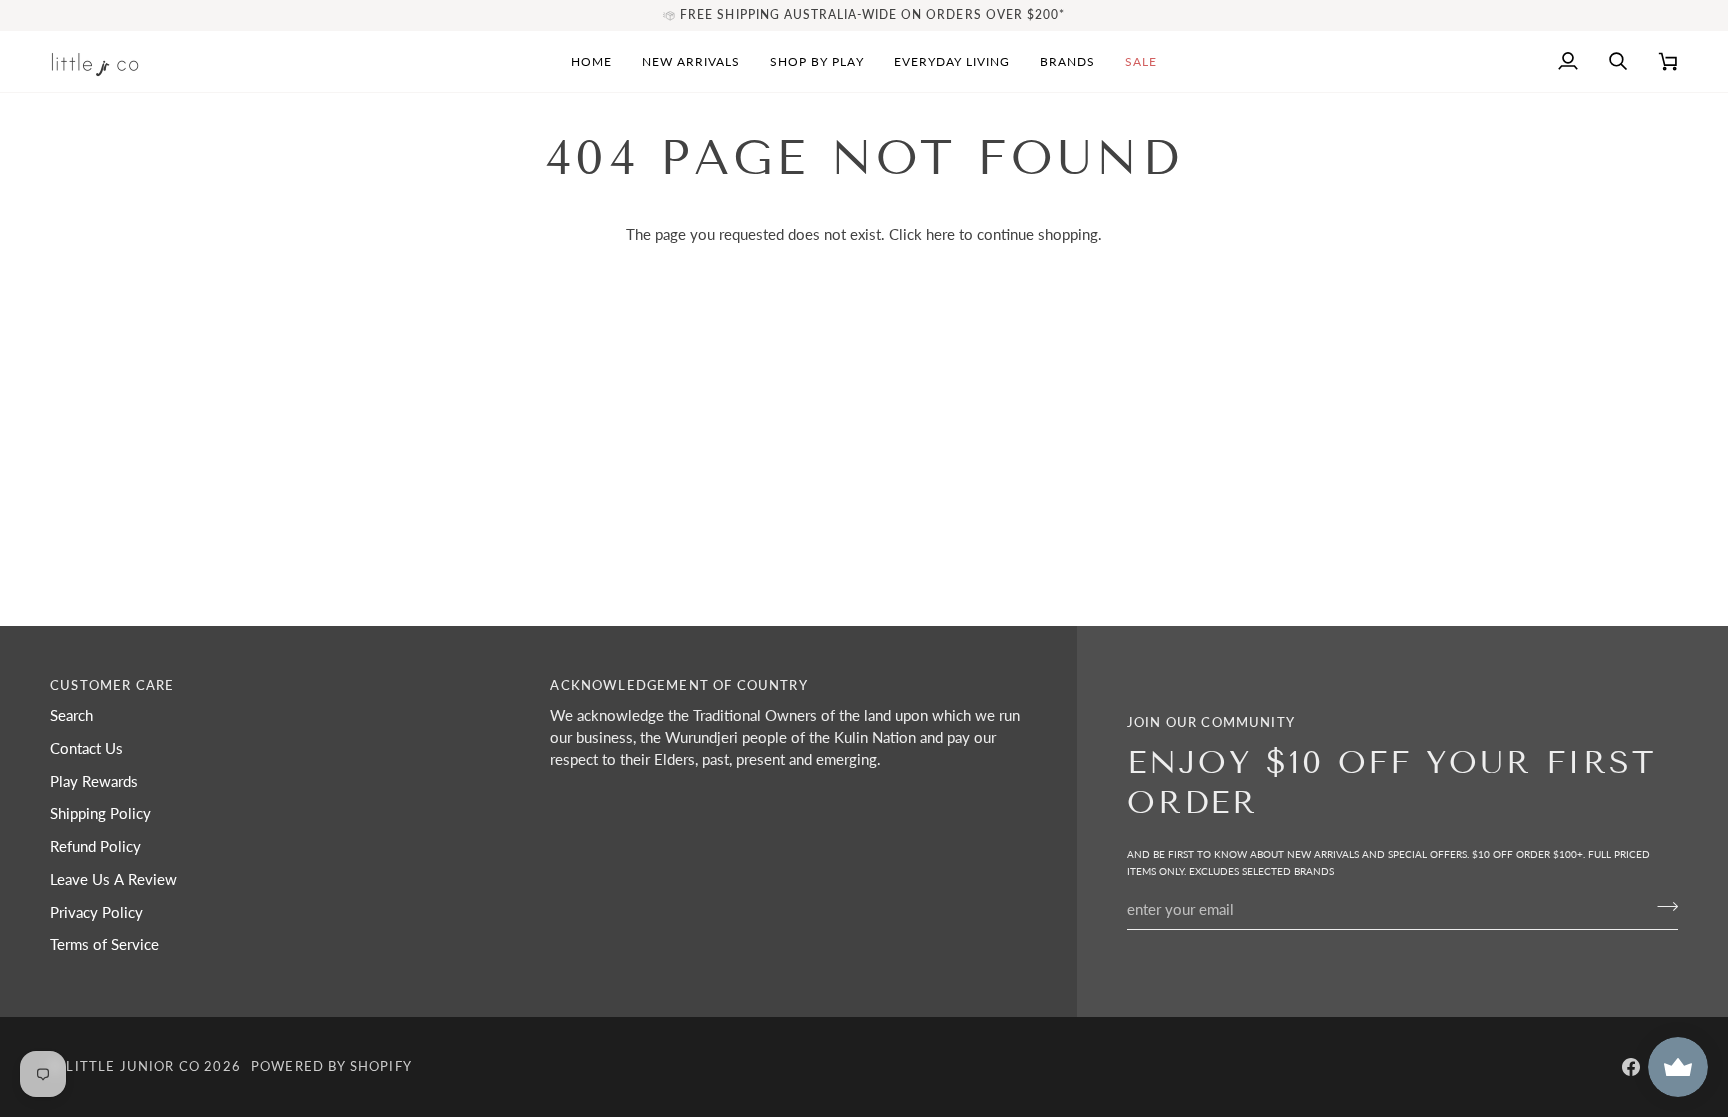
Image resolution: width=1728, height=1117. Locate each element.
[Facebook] (1631, 1067)
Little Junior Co (133, 1066)
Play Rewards (94, 781)
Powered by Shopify (331, 1066)
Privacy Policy (96, 912)
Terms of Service (104, 944)
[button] (816, 61)
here (940, 234)
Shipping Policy (100, 813)
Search (71, 715)
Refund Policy (95, 846)
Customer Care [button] (112, 685)
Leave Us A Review (113, 879)
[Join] (1661, 907)
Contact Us (86, 748)
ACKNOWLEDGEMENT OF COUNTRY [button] (678, 685)
